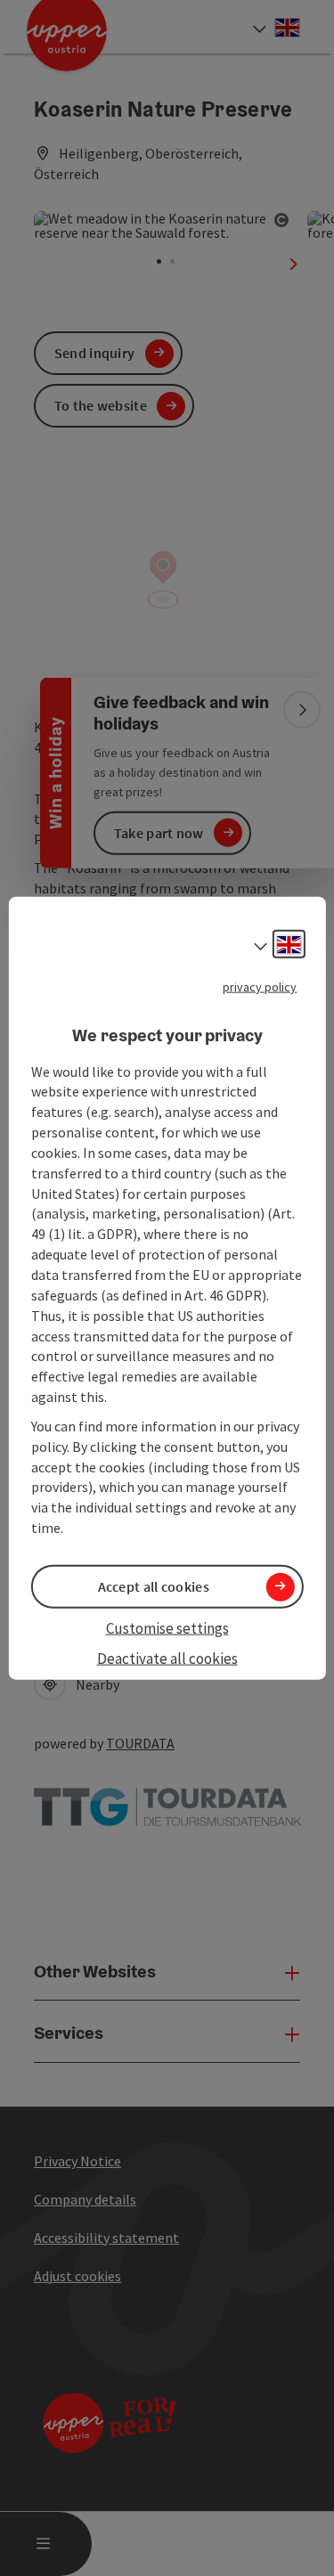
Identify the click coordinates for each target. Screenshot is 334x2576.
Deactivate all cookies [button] (167, 1659)
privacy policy (260, 987)
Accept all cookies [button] (154, 1586)
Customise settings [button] (167, 1628)
